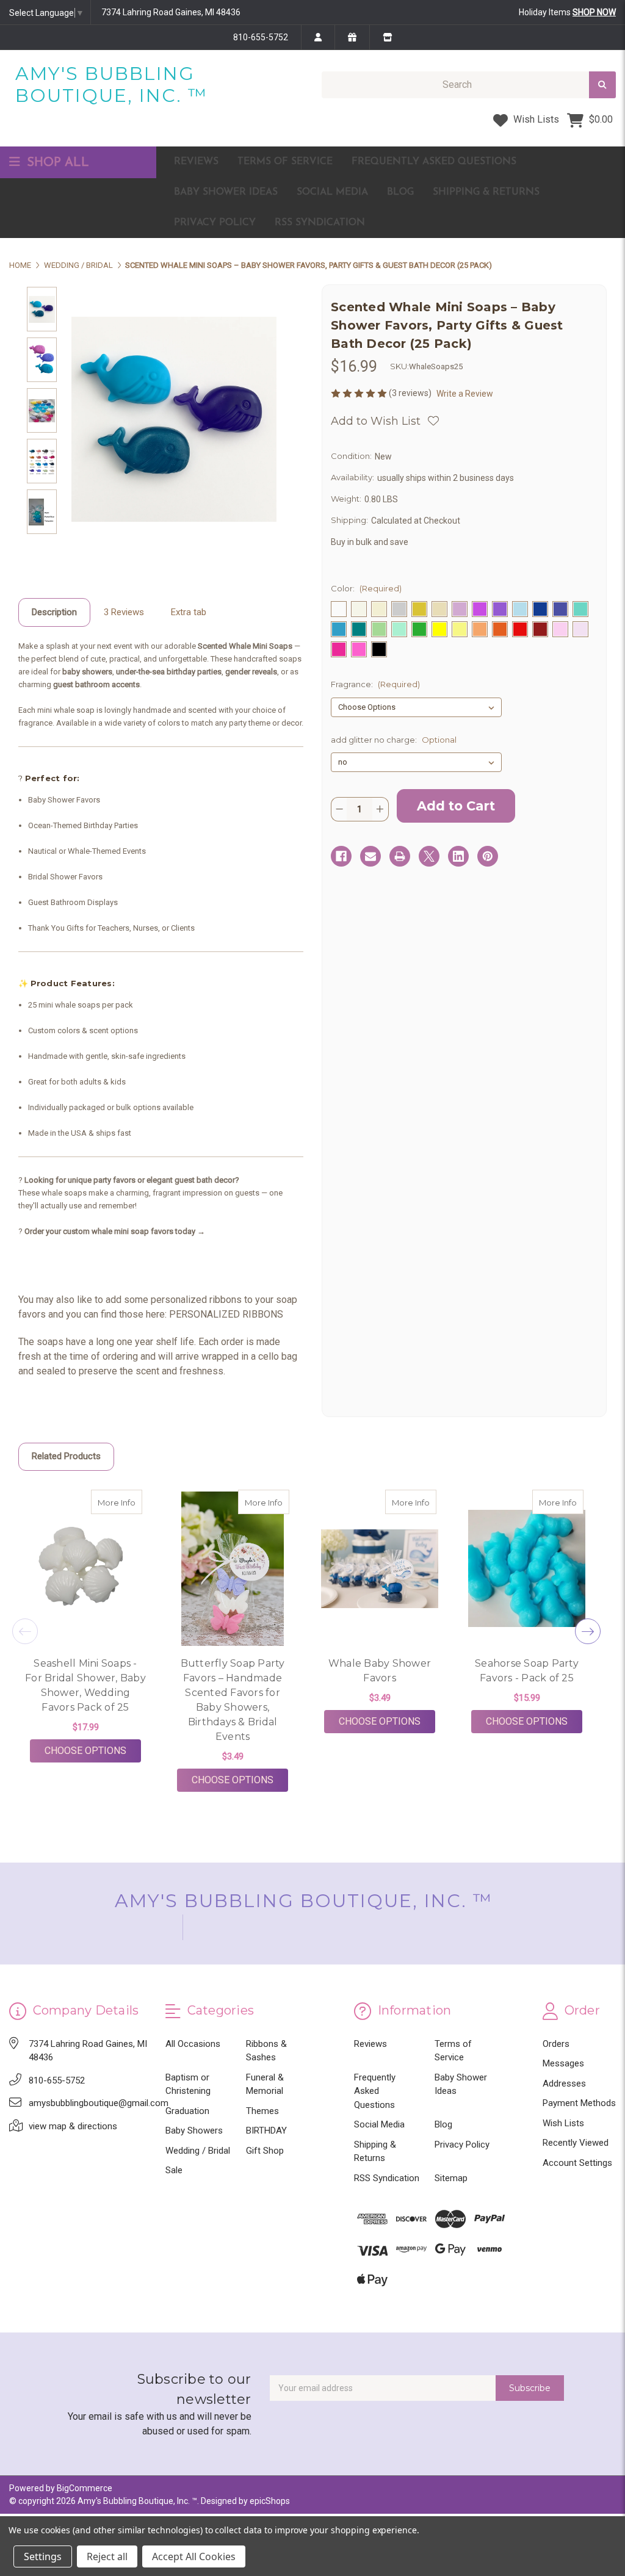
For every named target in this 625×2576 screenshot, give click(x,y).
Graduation (187, 2111)
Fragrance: (375, 684)
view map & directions (73, 2126)
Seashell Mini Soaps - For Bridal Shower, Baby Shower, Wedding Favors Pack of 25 (85, 1685)
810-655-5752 (261, 37)
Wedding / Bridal (198, 2151)
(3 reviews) (411, 393)
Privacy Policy (215, 223)
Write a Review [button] (465, 394)
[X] (429, 856)
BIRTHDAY (266, 2130)
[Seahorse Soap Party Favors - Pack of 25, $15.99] (527, 1569)
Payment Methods (579, 2103)
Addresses (564, 2084)
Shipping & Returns (486, 192)
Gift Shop (265, 2151)
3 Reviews (124, 612)
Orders (556, 2044)
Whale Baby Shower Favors (380, 1671)
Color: (366, 588)
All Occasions (193, 2044)
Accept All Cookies (194, 2556)
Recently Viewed (576, 2143)
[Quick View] (129, 1502)
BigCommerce (85, 2488)
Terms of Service (285, 162)
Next (588, 1631)
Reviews (196, 162)
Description (54, 612)
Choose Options (93, 1750)
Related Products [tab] (66, 1456)
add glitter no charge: (394, 740)
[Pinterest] (488, 856)
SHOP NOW (594, 12)
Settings (43, 2556)
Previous (25, 1631)
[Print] (400, 856)
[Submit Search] (602, 85)
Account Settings (577, 2163)
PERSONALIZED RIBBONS (226, 1314)
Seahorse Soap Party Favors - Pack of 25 (527, 1671)
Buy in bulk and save (370, 542)
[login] (318, 37)
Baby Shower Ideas (226, 192)
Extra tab (189, 612)
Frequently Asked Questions (434, 162)
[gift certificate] (352, 37)
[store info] (387, 37)
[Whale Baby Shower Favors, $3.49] (380, 1569)
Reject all (107, 2556)
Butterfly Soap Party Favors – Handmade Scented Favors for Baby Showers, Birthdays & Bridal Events (233, 1700)
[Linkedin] (458, 856)
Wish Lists (535, 119)
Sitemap (451, 2178)
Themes (262, 2111)
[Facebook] (341, 856)
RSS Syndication (320, 223)
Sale (174, 2170)
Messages (563, 2063)
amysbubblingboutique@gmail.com (99, 2103)
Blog (400, 192)
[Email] (370, 856)
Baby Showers (194, 2130)
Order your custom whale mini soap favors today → (115, 1231)
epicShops (270, 2501)
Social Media (332, 192)
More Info (120, 1502)
